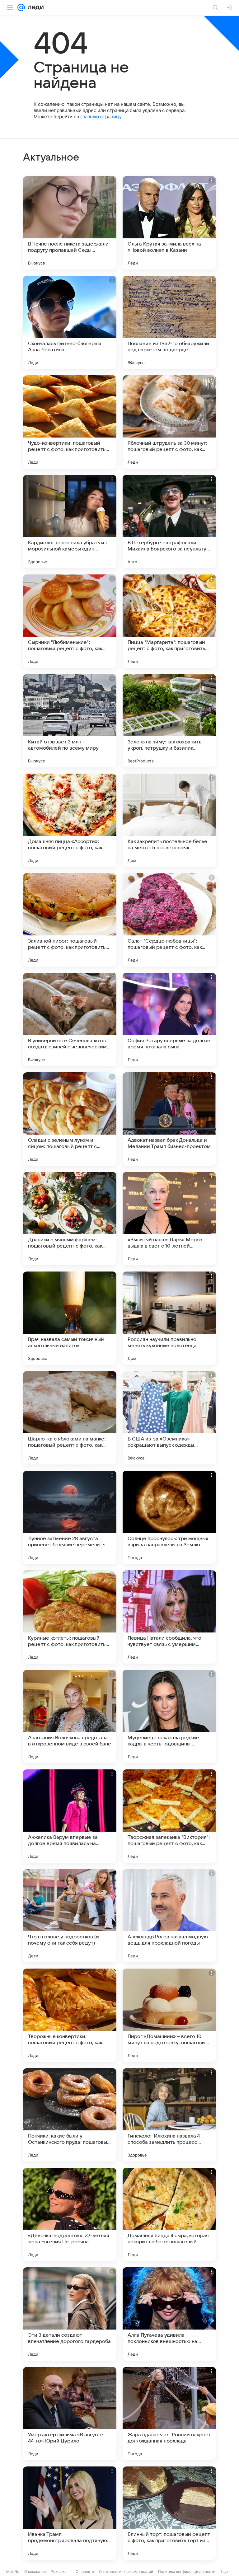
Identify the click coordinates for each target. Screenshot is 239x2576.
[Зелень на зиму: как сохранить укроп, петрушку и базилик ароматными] (169, 721)
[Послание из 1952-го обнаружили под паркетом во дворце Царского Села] (169, 322)
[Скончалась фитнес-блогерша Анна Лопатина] (70, 322)
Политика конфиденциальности (187, 2571)
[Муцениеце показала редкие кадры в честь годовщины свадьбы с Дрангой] (169, 1717)
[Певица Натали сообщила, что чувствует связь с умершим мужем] (169, 1617)
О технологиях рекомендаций (126, 2571)
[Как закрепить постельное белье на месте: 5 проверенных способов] (169, 820)
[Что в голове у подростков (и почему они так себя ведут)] (70, 1916)
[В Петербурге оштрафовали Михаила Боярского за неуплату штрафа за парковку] (169, 522)
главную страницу (101, 117)
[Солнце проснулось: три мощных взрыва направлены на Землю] (169, 1517)
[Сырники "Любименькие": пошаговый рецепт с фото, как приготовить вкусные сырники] (70, 621)
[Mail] (21, 7)
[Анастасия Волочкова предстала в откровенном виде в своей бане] (70, 1717)
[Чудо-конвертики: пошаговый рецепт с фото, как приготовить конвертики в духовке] (70, 422)
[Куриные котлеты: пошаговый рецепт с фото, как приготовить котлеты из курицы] (70, 1617)
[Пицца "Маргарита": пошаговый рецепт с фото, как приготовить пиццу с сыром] (169, 621)
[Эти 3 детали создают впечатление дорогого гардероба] (70, 2314)
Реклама (59, 2571)
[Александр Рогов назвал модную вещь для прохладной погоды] (169, 1916)
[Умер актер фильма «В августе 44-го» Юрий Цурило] (70, 2414)
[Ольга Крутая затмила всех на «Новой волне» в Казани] (169, 223)
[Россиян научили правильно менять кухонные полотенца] (169, 1318)
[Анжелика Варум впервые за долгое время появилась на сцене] (70, 1816)
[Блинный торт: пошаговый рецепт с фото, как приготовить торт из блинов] (169, 2513)
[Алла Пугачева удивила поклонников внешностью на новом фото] (169, 2314)
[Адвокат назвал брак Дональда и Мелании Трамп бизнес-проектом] (169, 1119)
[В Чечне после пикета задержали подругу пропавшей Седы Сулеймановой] (70, 223)
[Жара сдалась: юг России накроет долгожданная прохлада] (169, 2414)
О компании (35, 2571)
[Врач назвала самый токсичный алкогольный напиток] (70, 1318)
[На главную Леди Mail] (34, 7)
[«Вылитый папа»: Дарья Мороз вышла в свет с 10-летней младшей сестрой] (169, 1219)
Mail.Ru (13, 2571)
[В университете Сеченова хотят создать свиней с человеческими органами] (70, 1019)
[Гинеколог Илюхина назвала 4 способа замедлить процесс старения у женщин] (169, 2115)
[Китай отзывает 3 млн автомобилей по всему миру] (70, 721)
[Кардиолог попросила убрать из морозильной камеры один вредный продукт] (70, 522)
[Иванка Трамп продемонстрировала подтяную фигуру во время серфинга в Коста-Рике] (70, 2513)
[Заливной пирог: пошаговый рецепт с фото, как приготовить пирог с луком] (70, 920)
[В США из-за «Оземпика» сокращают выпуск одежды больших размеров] (169, 1418)
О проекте (85, 2571)
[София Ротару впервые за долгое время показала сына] (169, 1019)
